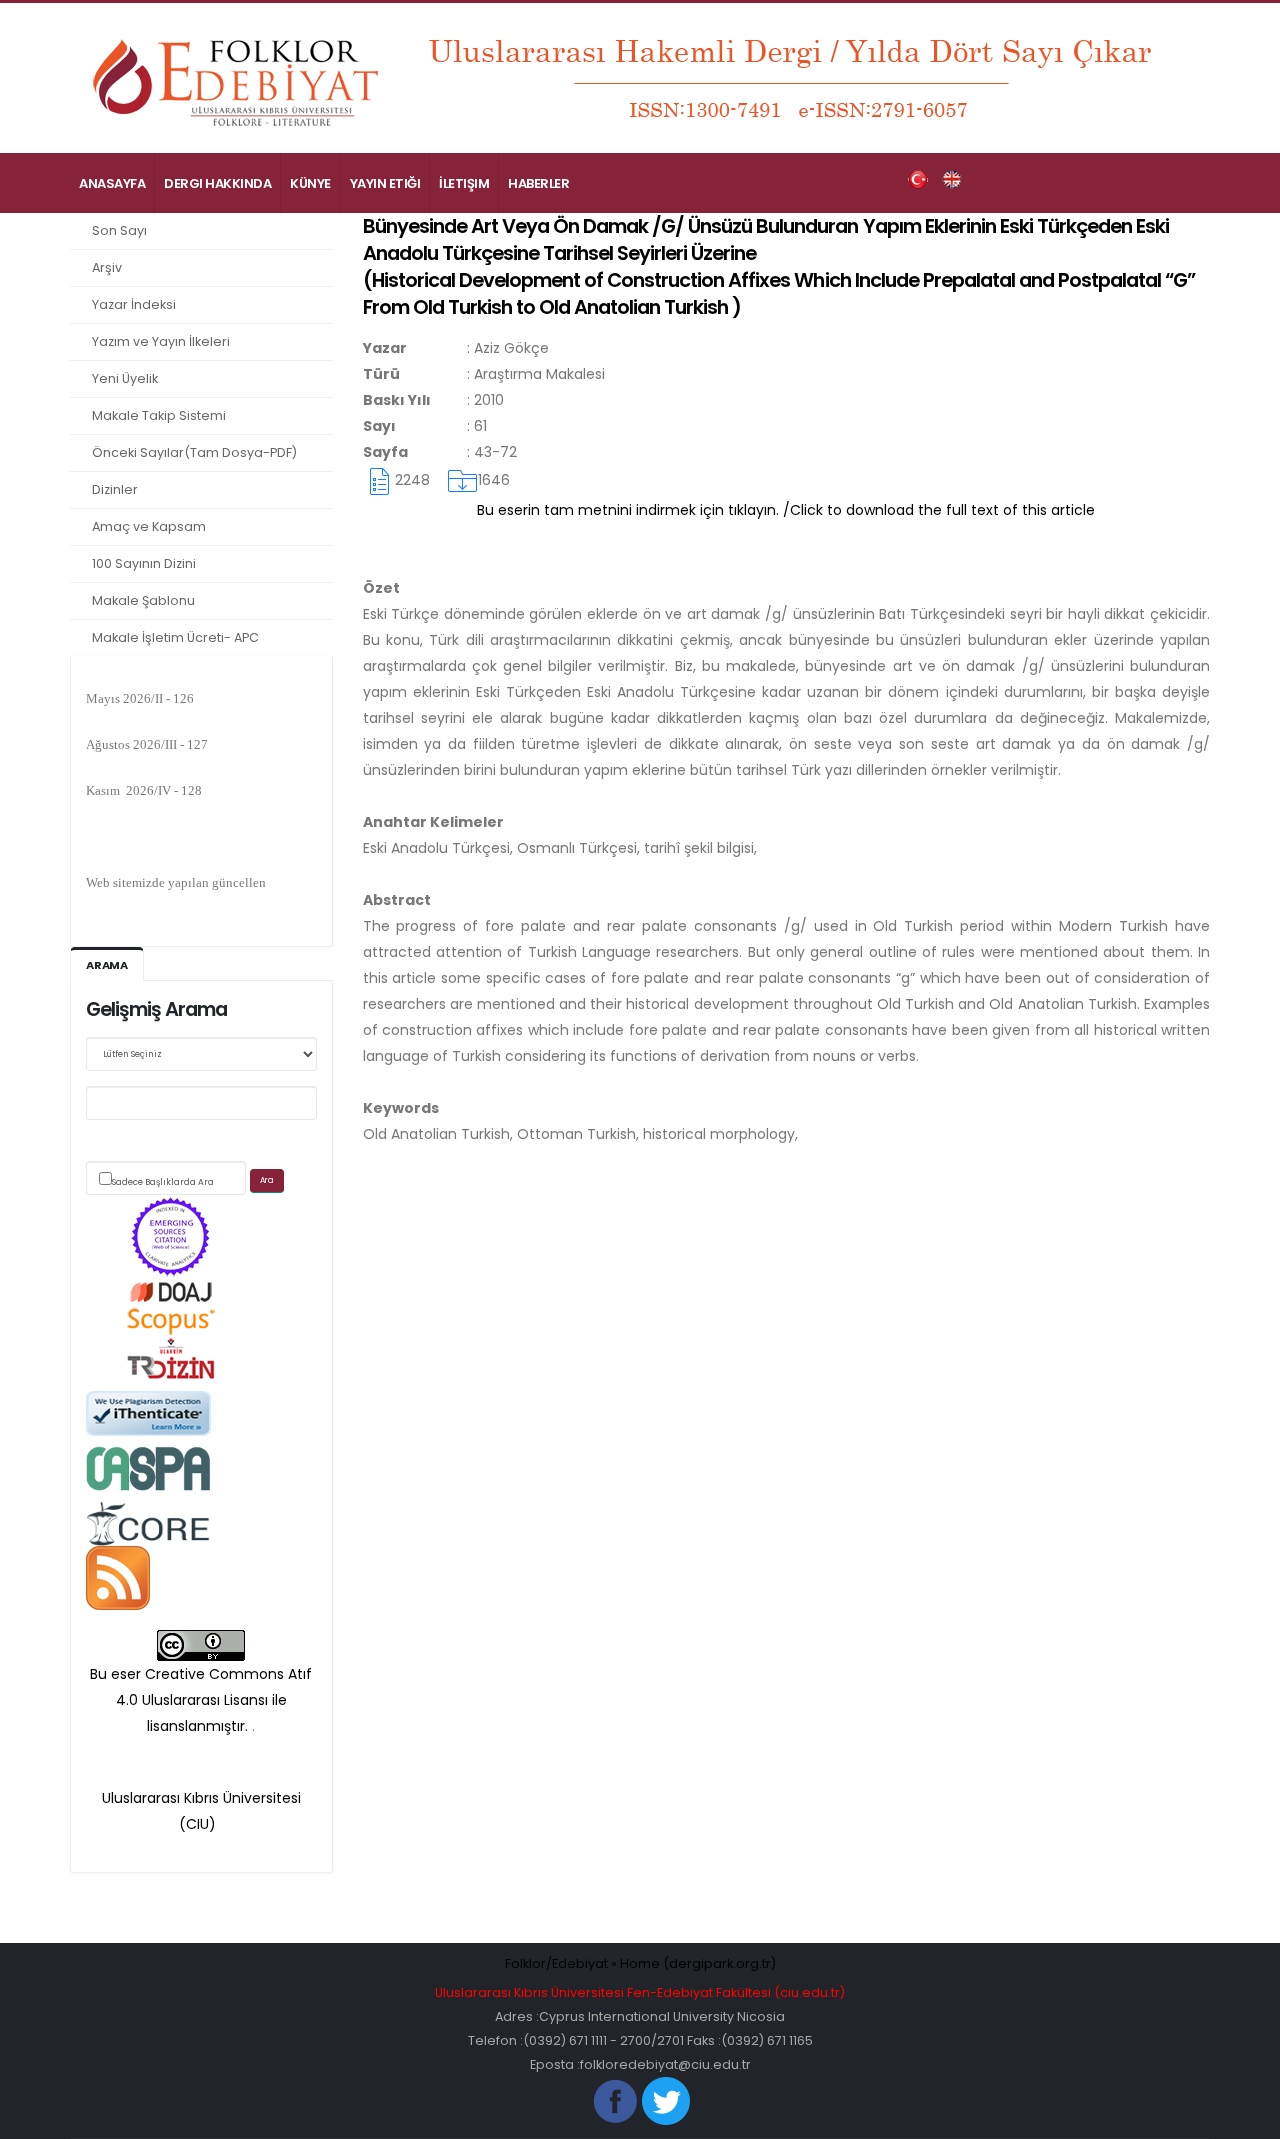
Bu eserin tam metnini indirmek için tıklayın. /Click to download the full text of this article (786, 510)
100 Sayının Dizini (144, 563)
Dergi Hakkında (217, 183)
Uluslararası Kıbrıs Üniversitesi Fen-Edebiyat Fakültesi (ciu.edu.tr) (640, 1992)
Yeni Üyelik (125, 378)
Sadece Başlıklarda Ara (163, 1182)
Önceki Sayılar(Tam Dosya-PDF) (194, 452)
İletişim (464, 183)
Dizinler (115, 489)
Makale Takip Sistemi (159, 415)
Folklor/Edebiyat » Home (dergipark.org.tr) (640, 1963)
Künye (310, 183)
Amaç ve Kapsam (149, 526)
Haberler (538, 183)
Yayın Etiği (385, 183)
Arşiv (107, 267)
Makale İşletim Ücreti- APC (175, 637)
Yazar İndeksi (134, 304)
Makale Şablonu (143, 600)
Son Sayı (119, 230)
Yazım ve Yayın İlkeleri (161, 341)
